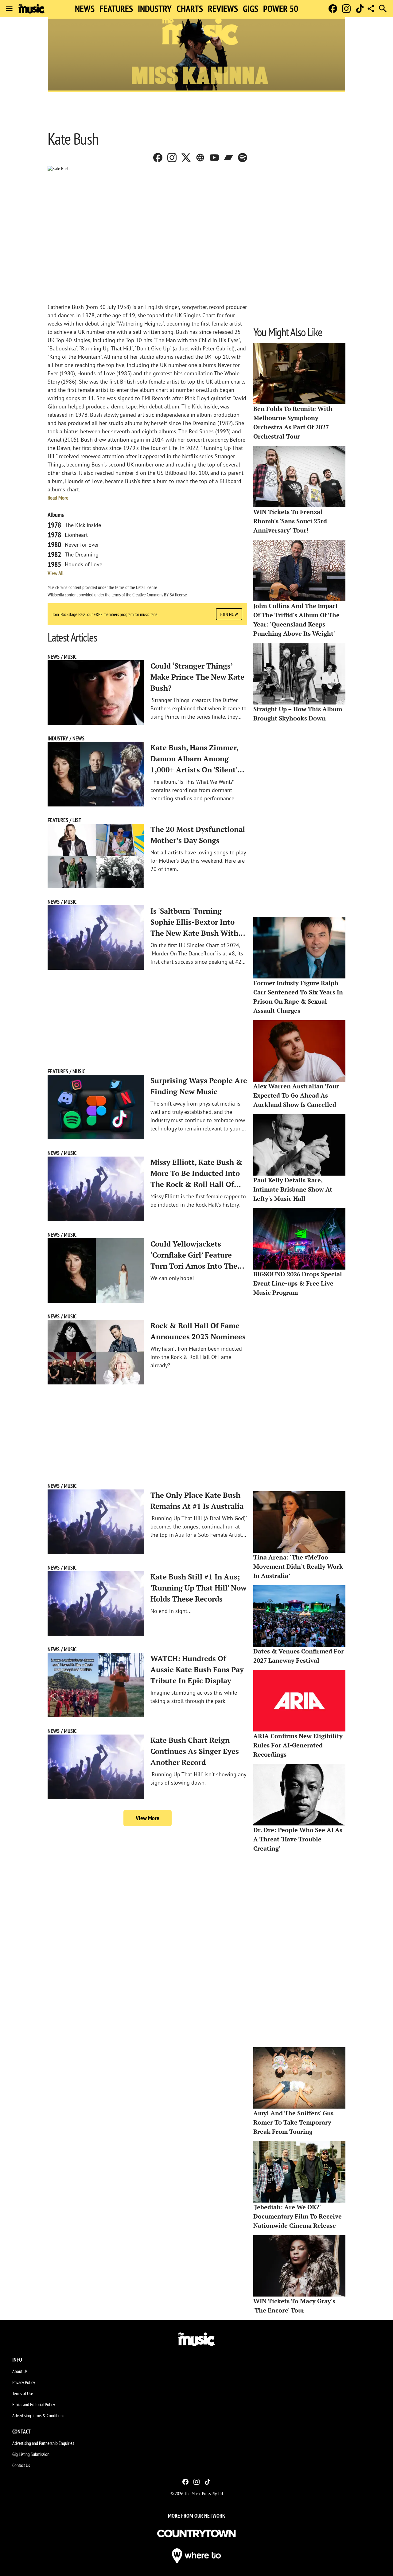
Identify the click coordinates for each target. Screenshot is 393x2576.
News (85, 9)
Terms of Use (23, 2393)
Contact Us (21, 2465)
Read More (58, 498)
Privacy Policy (24, 2382)
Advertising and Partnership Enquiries (43, 2443)
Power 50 (281, 9)
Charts (190, 9)
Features (116, 9)
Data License (147, 587)
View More (148, 1818)
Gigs (251, 9)
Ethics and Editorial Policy (34, 2404)
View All (56, 573)
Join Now (229, 614)
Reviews (223, 9)
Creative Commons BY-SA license (160, 595)
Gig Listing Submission (31, 2454)
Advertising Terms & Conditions (38, 2415)
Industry (155, 9)
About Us (20, 2371)
